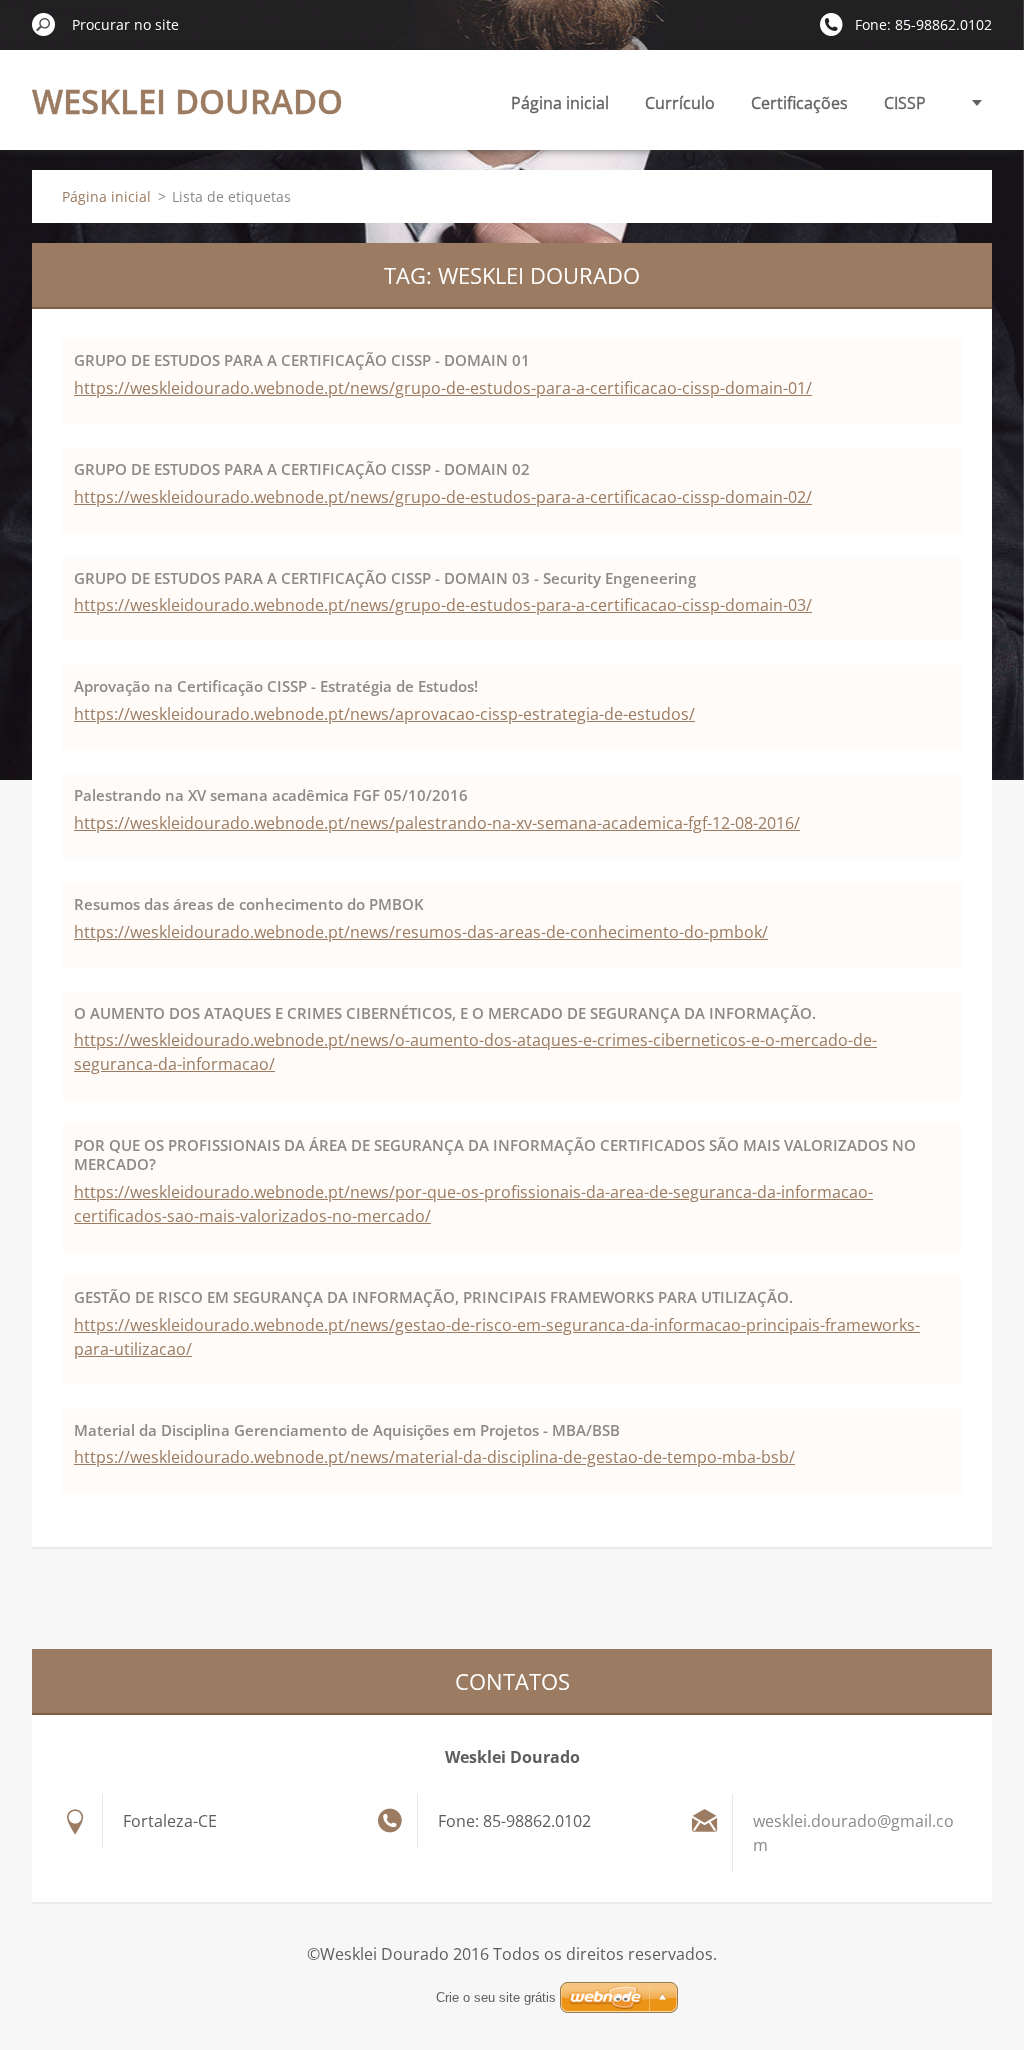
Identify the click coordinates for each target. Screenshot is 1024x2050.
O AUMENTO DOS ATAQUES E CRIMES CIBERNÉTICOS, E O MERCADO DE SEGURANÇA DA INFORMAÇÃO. (445, 1013)
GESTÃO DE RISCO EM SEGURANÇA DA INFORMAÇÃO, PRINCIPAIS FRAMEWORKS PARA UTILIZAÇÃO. (433, 1297)
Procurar (44, 24)
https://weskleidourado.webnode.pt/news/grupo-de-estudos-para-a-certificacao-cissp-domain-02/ (443, 497)
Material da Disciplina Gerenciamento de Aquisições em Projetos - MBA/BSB (347, 1430)
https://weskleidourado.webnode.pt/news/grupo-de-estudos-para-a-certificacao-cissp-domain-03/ (443, 605)
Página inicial (560, 103)
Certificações (799, 103)
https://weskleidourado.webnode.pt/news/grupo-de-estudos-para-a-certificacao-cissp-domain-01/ (443, 388)
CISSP (905, 103)
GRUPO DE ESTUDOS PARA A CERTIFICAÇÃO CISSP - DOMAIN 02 (302, 469)
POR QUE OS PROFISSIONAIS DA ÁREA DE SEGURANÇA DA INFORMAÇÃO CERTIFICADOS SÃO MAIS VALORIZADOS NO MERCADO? (495, 1154)
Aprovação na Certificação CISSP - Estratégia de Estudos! (276, 686)
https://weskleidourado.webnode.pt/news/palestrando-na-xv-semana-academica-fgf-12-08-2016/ (437, 823)
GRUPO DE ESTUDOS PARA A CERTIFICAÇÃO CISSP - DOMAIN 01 (302, 360)
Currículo (680, 103)
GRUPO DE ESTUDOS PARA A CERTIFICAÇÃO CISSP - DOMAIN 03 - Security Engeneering (385, 578)
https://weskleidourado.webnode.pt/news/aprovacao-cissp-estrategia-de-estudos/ (384, 714)
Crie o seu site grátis (496, 1997)
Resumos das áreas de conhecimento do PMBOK (249, 904)
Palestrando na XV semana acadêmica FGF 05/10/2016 (271, 795)
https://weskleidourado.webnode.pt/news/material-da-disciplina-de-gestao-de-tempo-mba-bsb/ (434, 1457)
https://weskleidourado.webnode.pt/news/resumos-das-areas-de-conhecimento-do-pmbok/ (421, 932)
